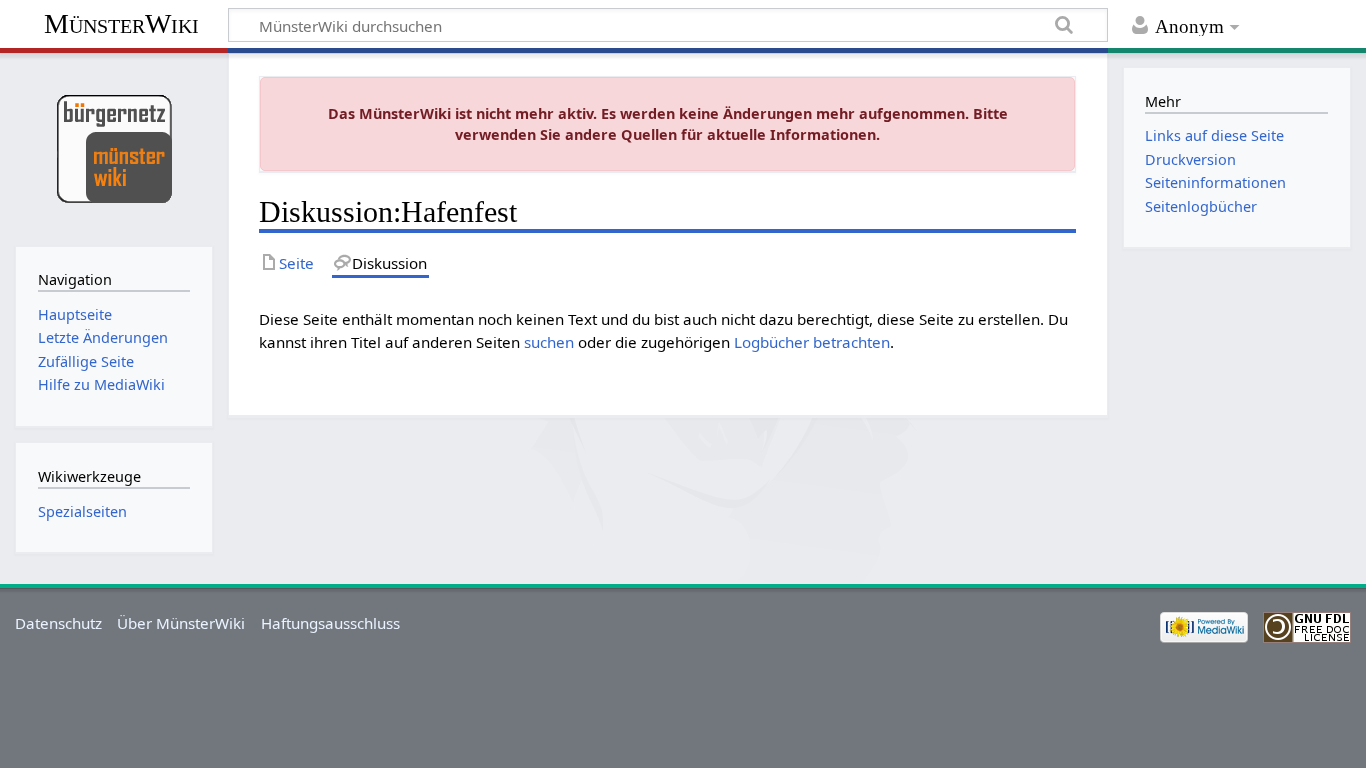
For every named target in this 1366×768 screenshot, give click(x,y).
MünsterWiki (121, 23)
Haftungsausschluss (330, 623)
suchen (549, 342)
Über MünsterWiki (181, 623)
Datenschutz (58, 623)
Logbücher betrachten (812, 342)
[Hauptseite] (113, 147)
